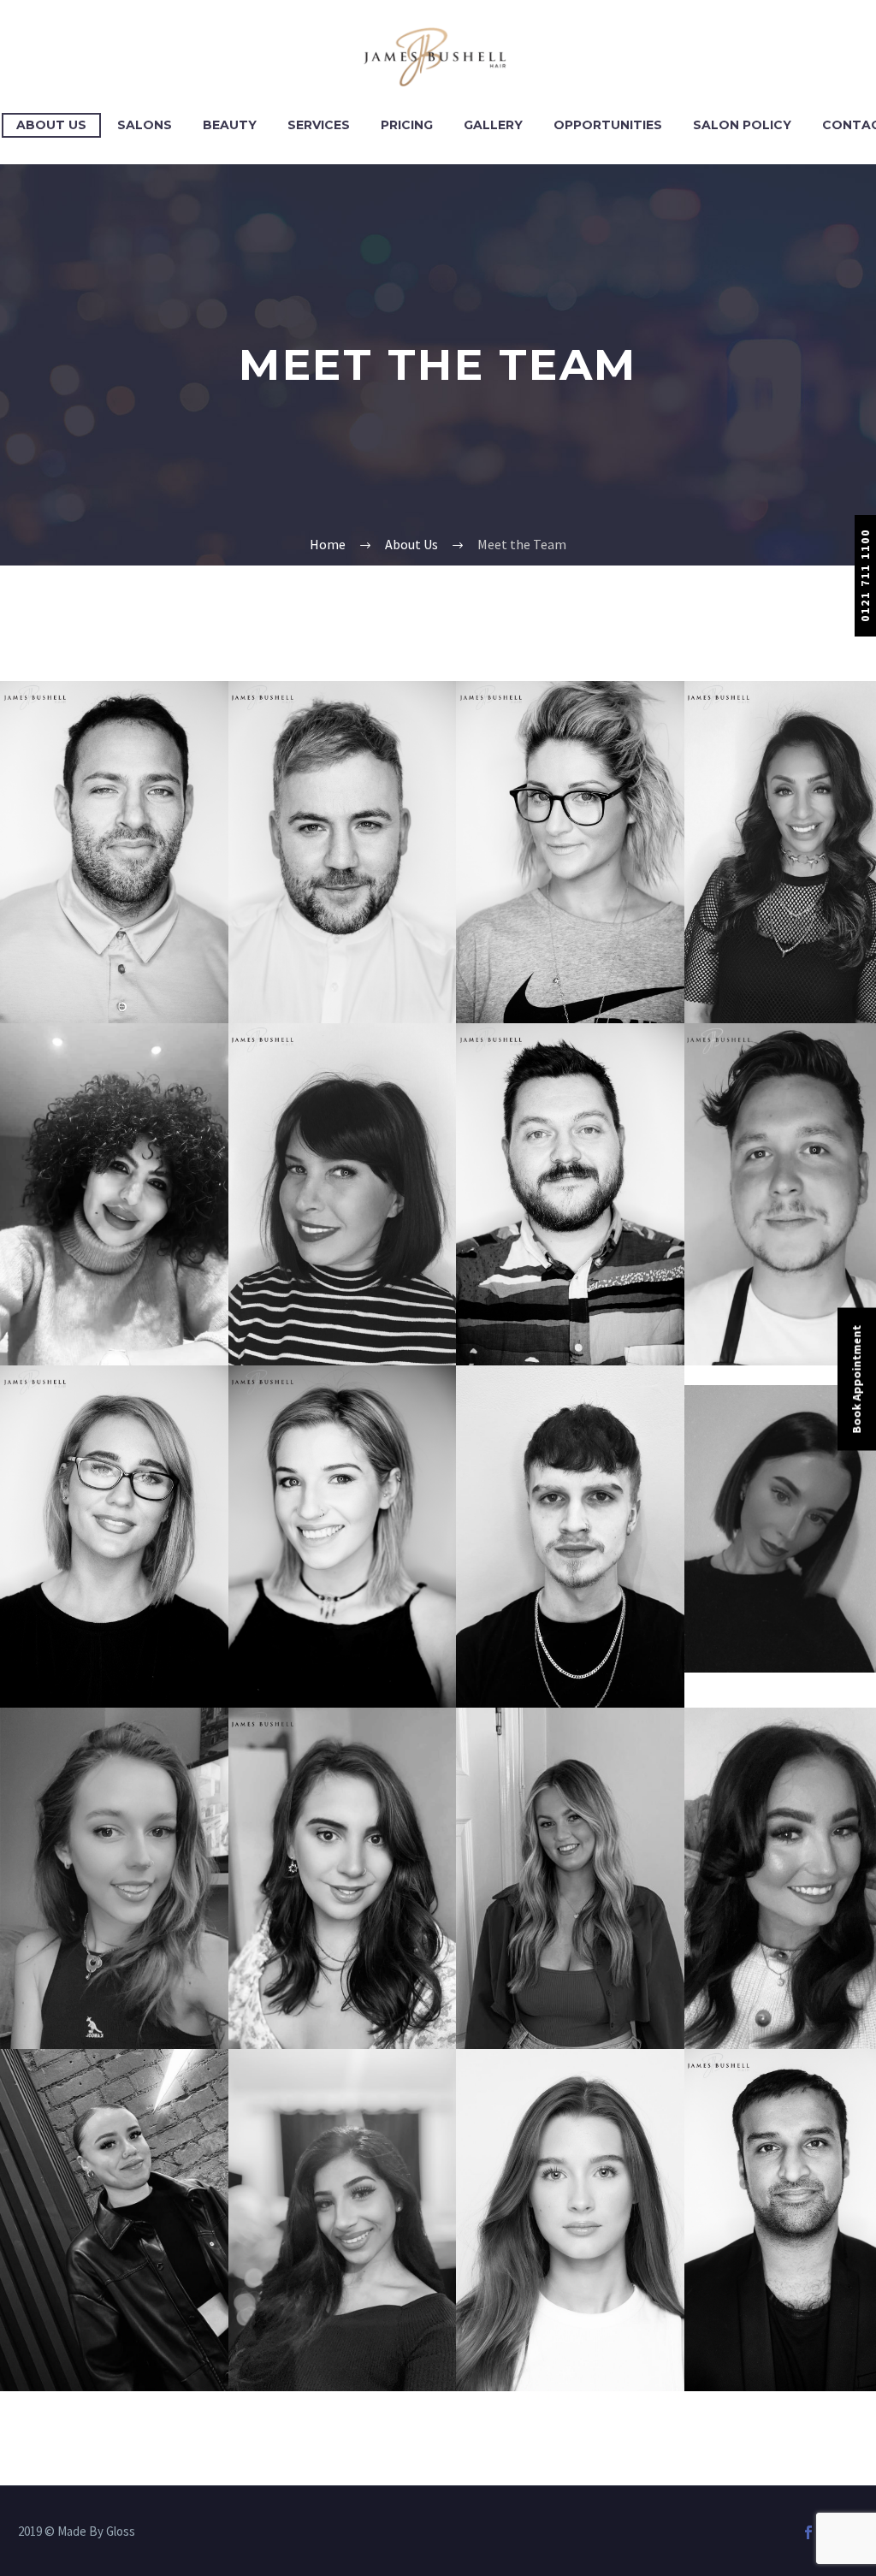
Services (319, 125)
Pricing (407, 125)
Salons (145, 125)
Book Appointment (856, 1379)
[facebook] (808, 2532)
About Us (51, 125)
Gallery (493, 125)
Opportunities (608, 125)
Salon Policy (742, 125)
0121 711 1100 (865, 575)
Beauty (230, 125)
